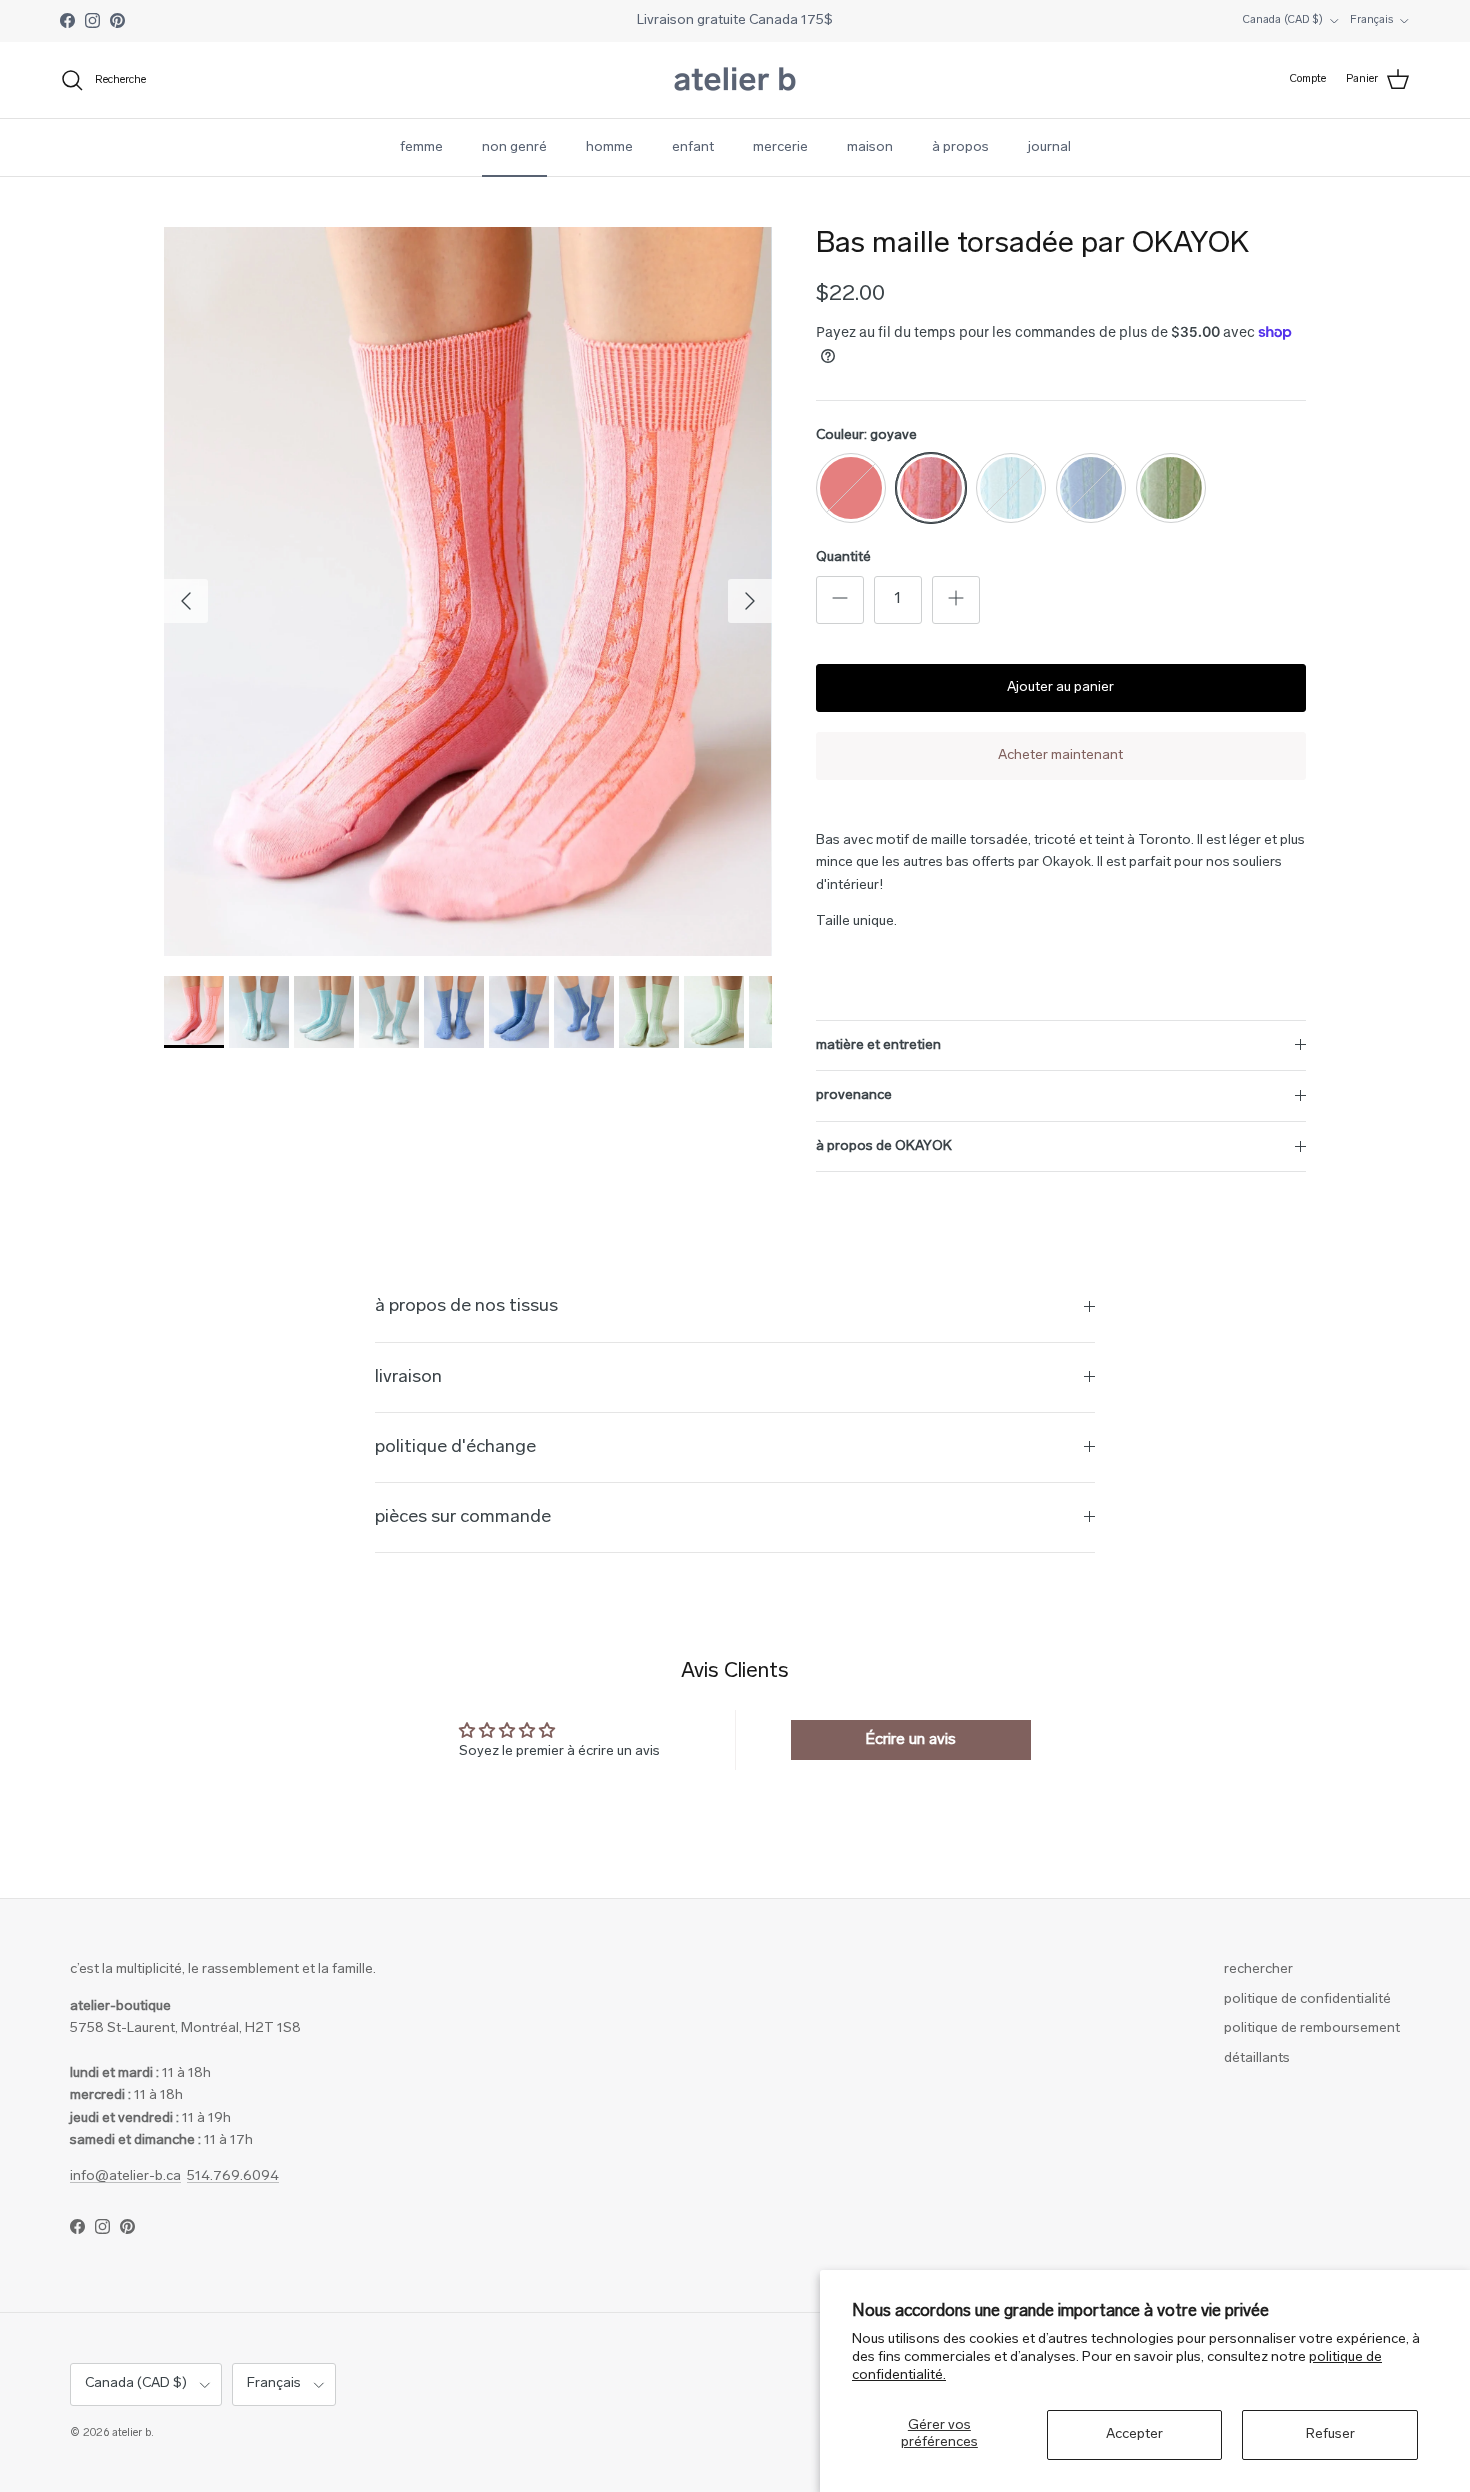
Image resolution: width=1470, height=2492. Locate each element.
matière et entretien (878, 1045)
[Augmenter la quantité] (956, 600)
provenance (854, 1095)
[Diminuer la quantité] (840, 600)
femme (421, 147)
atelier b (131, 2433)
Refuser (1330, 2434)
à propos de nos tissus (466, 1306)
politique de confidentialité (1307, 1999)
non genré (514, 147)
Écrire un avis (910, 1740)
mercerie (780, 147)
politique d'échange (455, 1447)
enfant (693, 147)
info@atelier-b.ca (125, 2176)
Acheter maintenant (1060, 755)
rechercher (1258, 1969)
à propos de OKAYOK (884, 1146)
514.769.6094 (233, 2176)
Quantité (843, 557)
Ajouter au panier (1060, 687)
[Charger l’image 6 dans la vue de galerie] (468, 591)
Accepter (1134, 2434)
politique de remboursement (1312, 2028)
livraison (408, 1377)
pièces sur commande (463, 1517)
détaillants (1257, 2058)
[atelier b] (735, 80)
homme (609, 147)
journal (1049, 147)
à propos (960, 147)
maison (870, 147)
